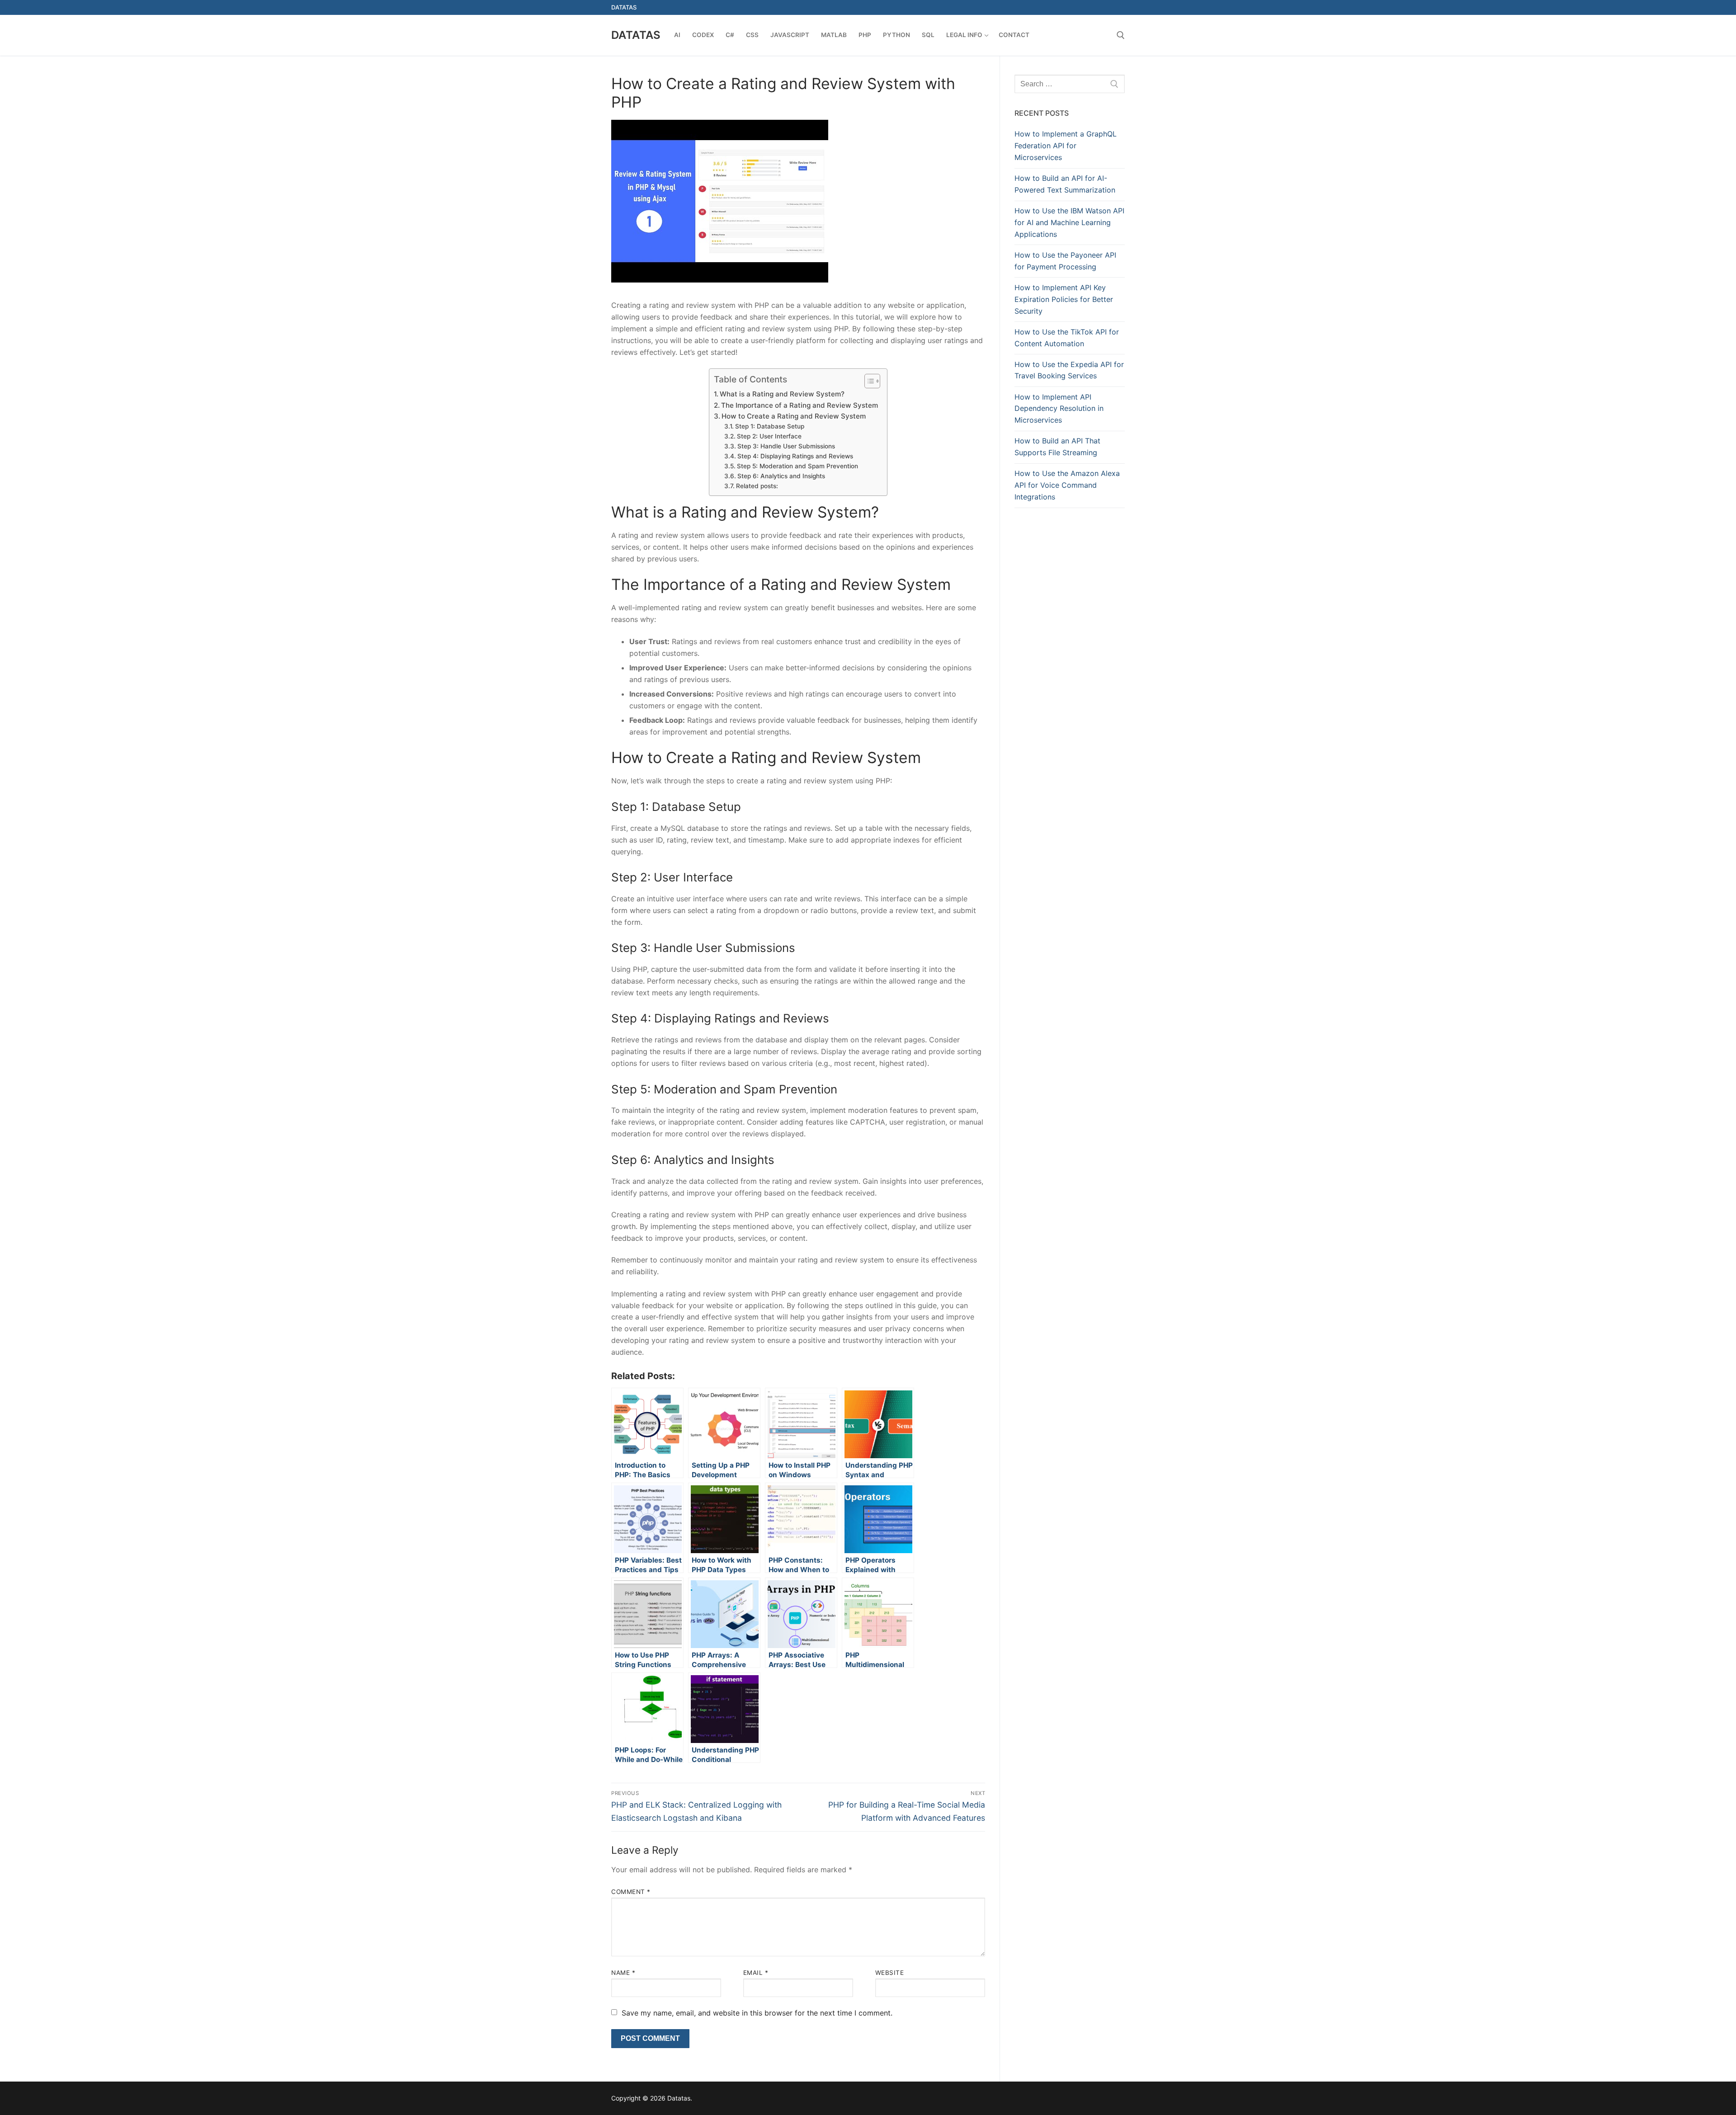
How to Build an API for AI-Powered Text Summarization (1065, 184)
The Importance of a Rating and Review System (800, 405)
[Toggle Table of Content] (868, 381)
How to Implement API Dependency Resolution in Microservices (1059, 409)
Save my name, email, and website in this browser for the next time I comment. (757, 2013)
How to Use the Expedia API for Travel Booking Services (1069, 370)
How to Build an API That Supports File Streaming (1057, 447)
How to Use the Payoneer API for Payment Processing (1065, 261)
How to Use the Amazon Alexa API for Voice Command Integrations (1067, 485)
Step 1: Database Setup (770, 426)
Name (623, 1973)
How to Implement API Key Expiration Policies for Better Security (1064, 299)
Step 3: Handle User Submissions (786, 446)
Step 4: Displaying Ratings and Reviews (795, 456)
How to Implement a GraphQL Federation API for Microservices (1066, 146)
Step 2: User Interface (769, 436)
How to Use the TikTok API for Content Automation (1067, 338)
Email (756, 1973)
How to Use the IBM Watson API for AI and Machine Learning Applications (1069, 222)
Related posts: (757, 486)
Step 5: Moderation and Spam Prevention (797, 466)
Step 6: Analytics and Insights (781, 476)
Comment (631, 1892)
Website (890, 1973)
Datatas (636, 35)
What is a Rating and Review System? (782, 394)
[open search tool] (1121, 35)
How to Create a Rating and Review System (794, 416)
